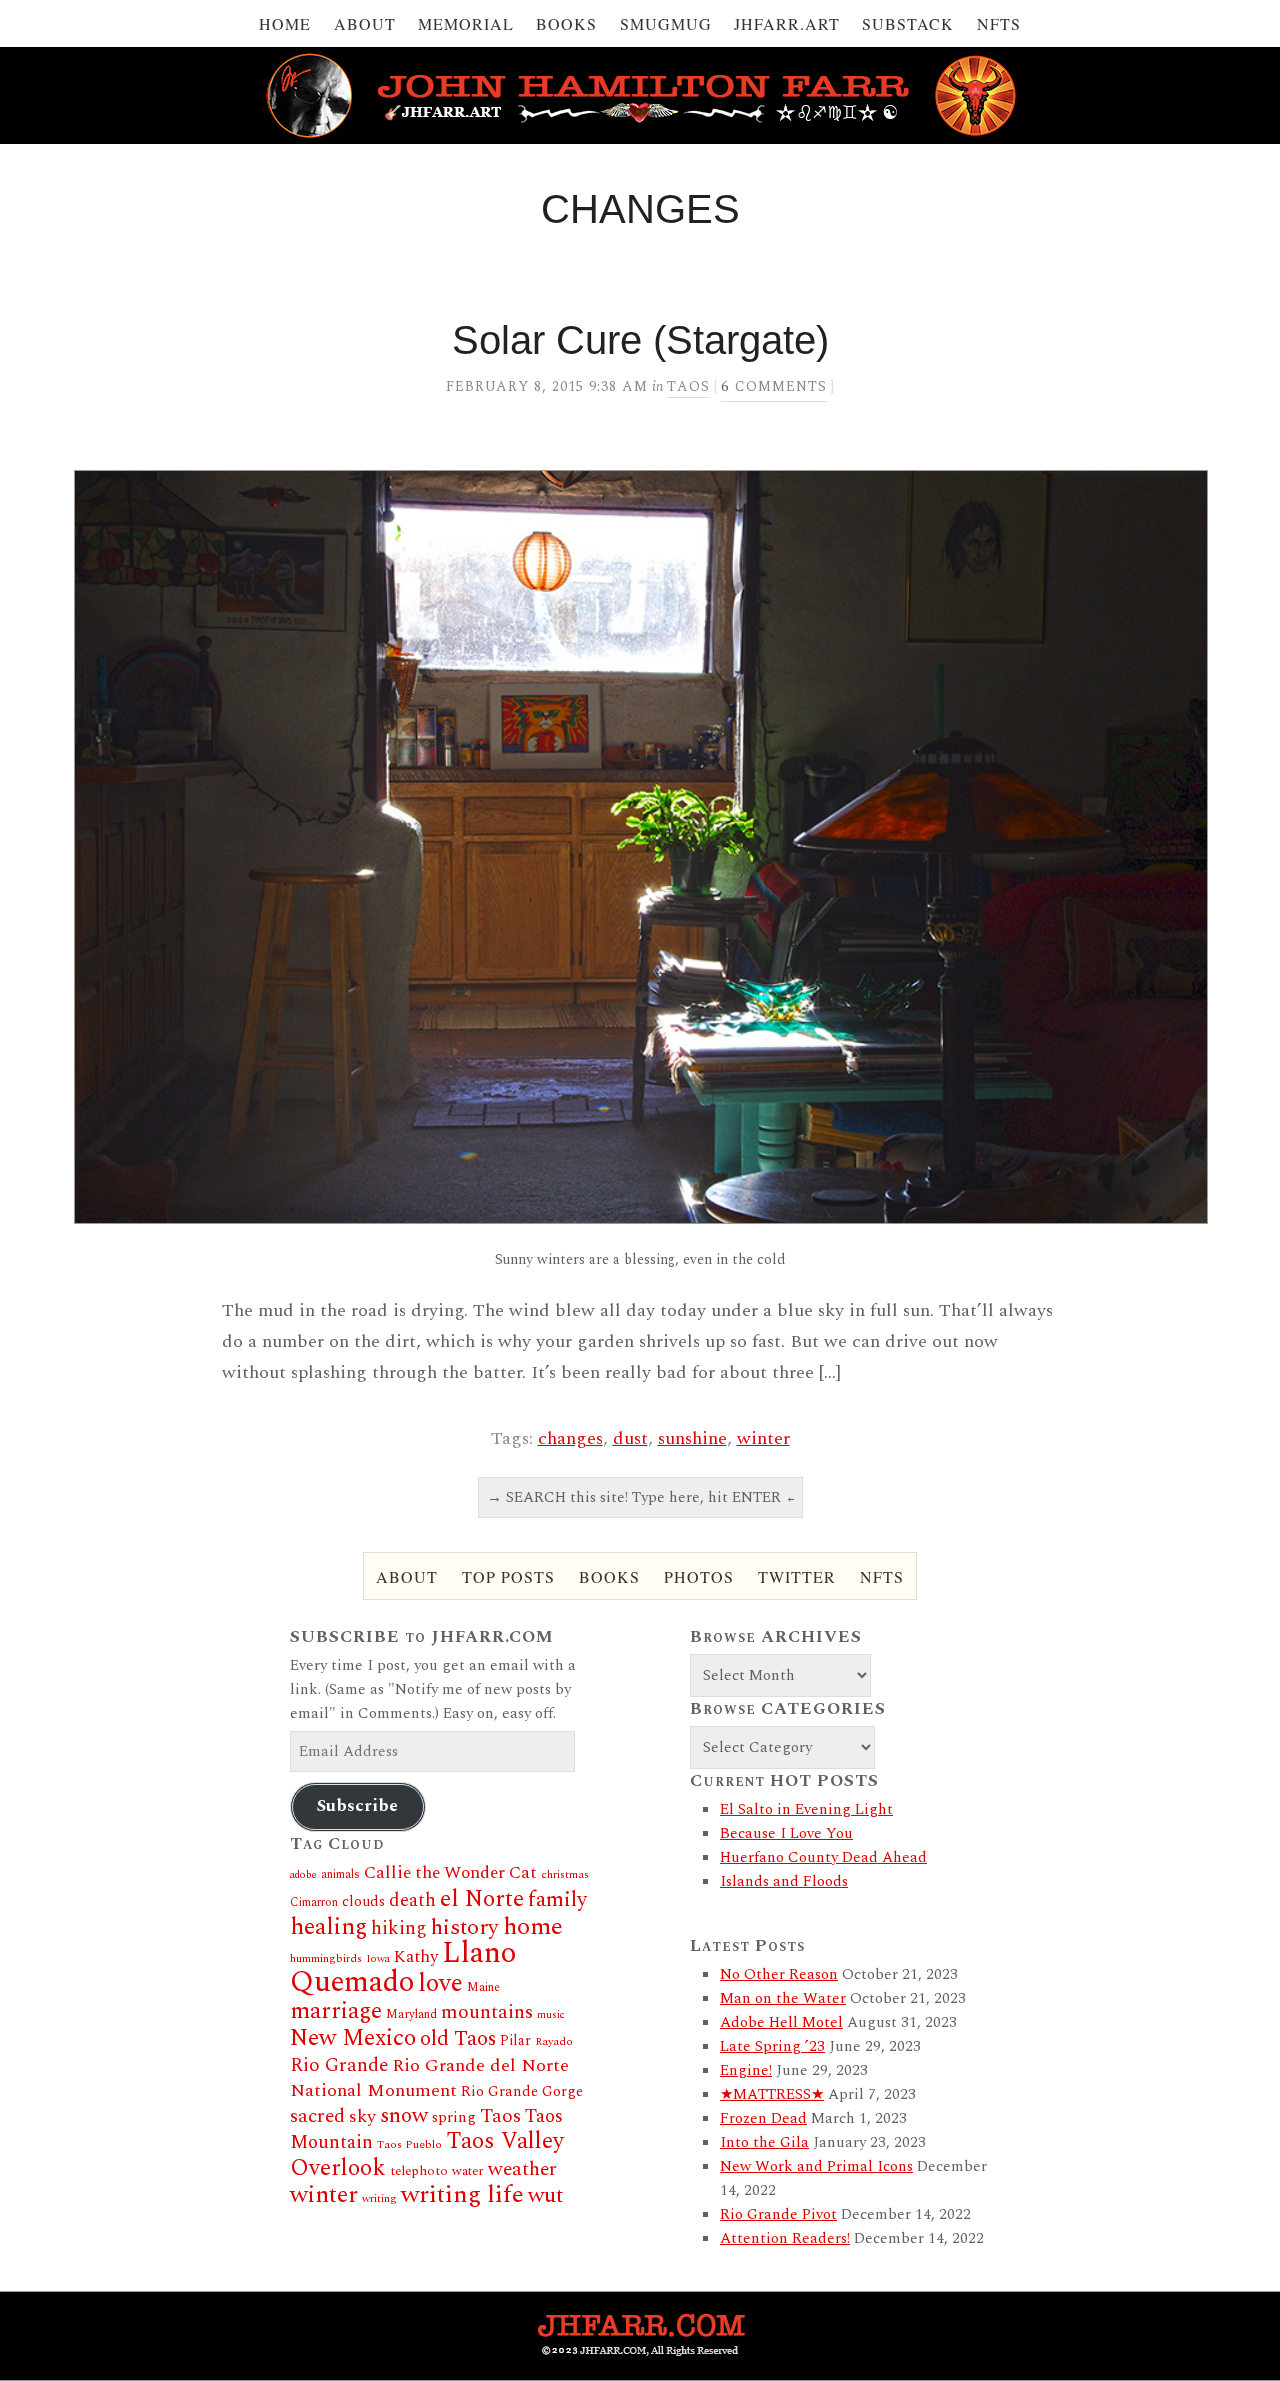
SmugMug (666, 23)
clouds (363, 1902)
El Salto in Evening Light (806, 1809)
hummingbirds (326, 1958)
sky (362, 2116)
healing (328, 1927)
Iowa (378, 1959)
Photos (699, 1576)
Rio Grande (339, 2065)
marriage (336, 2011)
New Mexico (353, 2038)
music (551, 2015)
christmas (565, 1874)
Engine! (746, 2070)
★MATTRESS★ (772, 2094)
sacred (317, 2116)
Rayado (554, 2041)
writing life (462, 2194)
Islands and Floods (784, 1881)
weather (522, 2169)
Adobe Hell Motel (781, 2022)
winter (763, 1438)
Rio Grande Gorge (522, 2092)
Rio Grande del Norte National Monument (429, 2078)
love (440, 1984)
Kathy (416, 1957)
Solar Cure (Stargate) (640, 340)
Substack (908, 23)
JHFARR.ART (787, 23)
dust (630, 1438)
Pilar (515, 2040)
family (557, 1899)
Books (566, 23)
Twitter (797, 1576)
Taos (688, 386)
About (365, 23)
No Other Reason (779, 1974)
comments (774, 386)
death (412, 1900)
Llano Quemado (403, 1968)
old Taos (458, 2039)
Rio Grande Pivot (778, 2214)
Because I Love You (786, 1833)
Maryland (411, 2014)
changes (570, 1438)
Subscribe (357, 1806)
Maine (483, 1987)
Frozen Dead (763, 2118)
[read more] (640, 847)
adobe (303, 1875)
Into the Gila (764, 2142)
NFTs (999, 23)
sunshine (692, 1438)
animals (340, 1874)
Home (285, 23)
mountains (487, 2012)
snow (404, 2115)
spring (454, 2117)
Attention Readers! (785, 2238)
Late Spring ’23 (772, 2046)
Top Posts (508, 1576)
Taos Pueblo (409, 2144)
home (533, 1926)
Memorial (466, 23)
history (465, 1927)
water (468, 2171)
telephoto (419, 2171)
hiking (399, 1928)
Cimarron (314, 1902)
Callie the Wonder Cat (450, 1872)
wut (545, 2195)
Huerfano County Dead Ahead (823, 1857)
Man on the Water (783, 1998)
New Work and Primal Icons (816, 2166)
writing (379, 2198)
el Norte (482, 1899)
